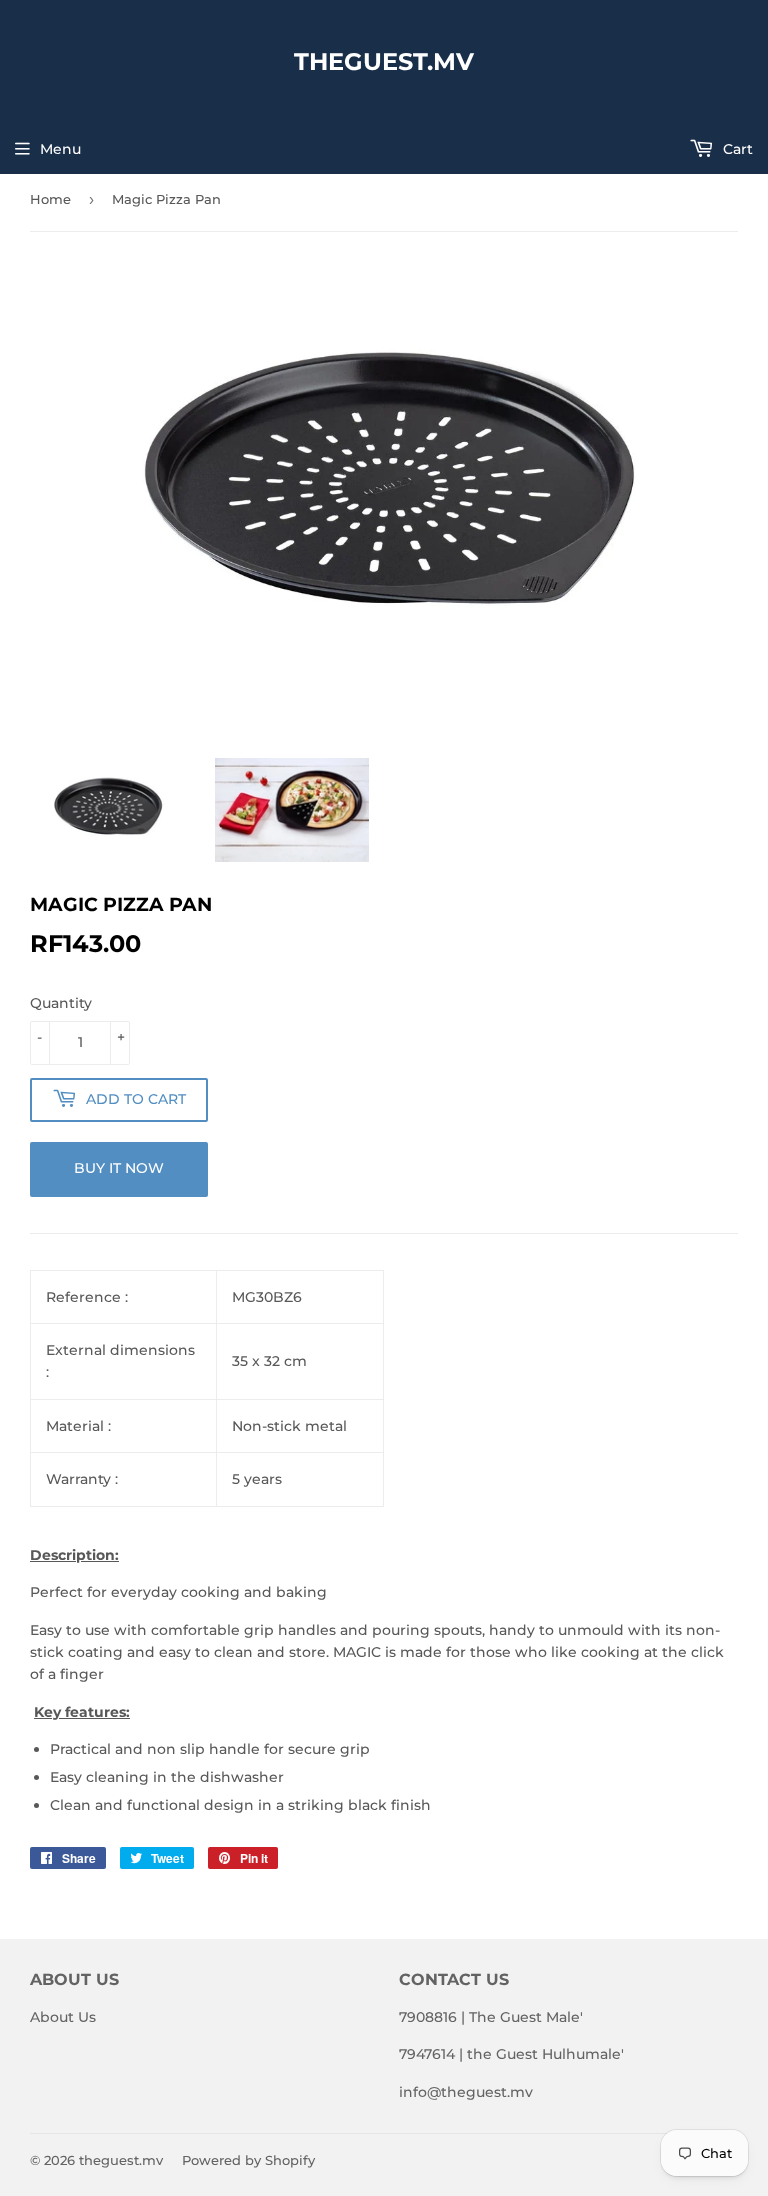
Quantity (61, 1003)
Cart (736, 149)
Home (50, 199)
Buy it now (119, 1168)
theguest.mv (384, 61)
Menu (60, 149)
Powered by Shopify (248, 2160)
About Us (63, 2017)
